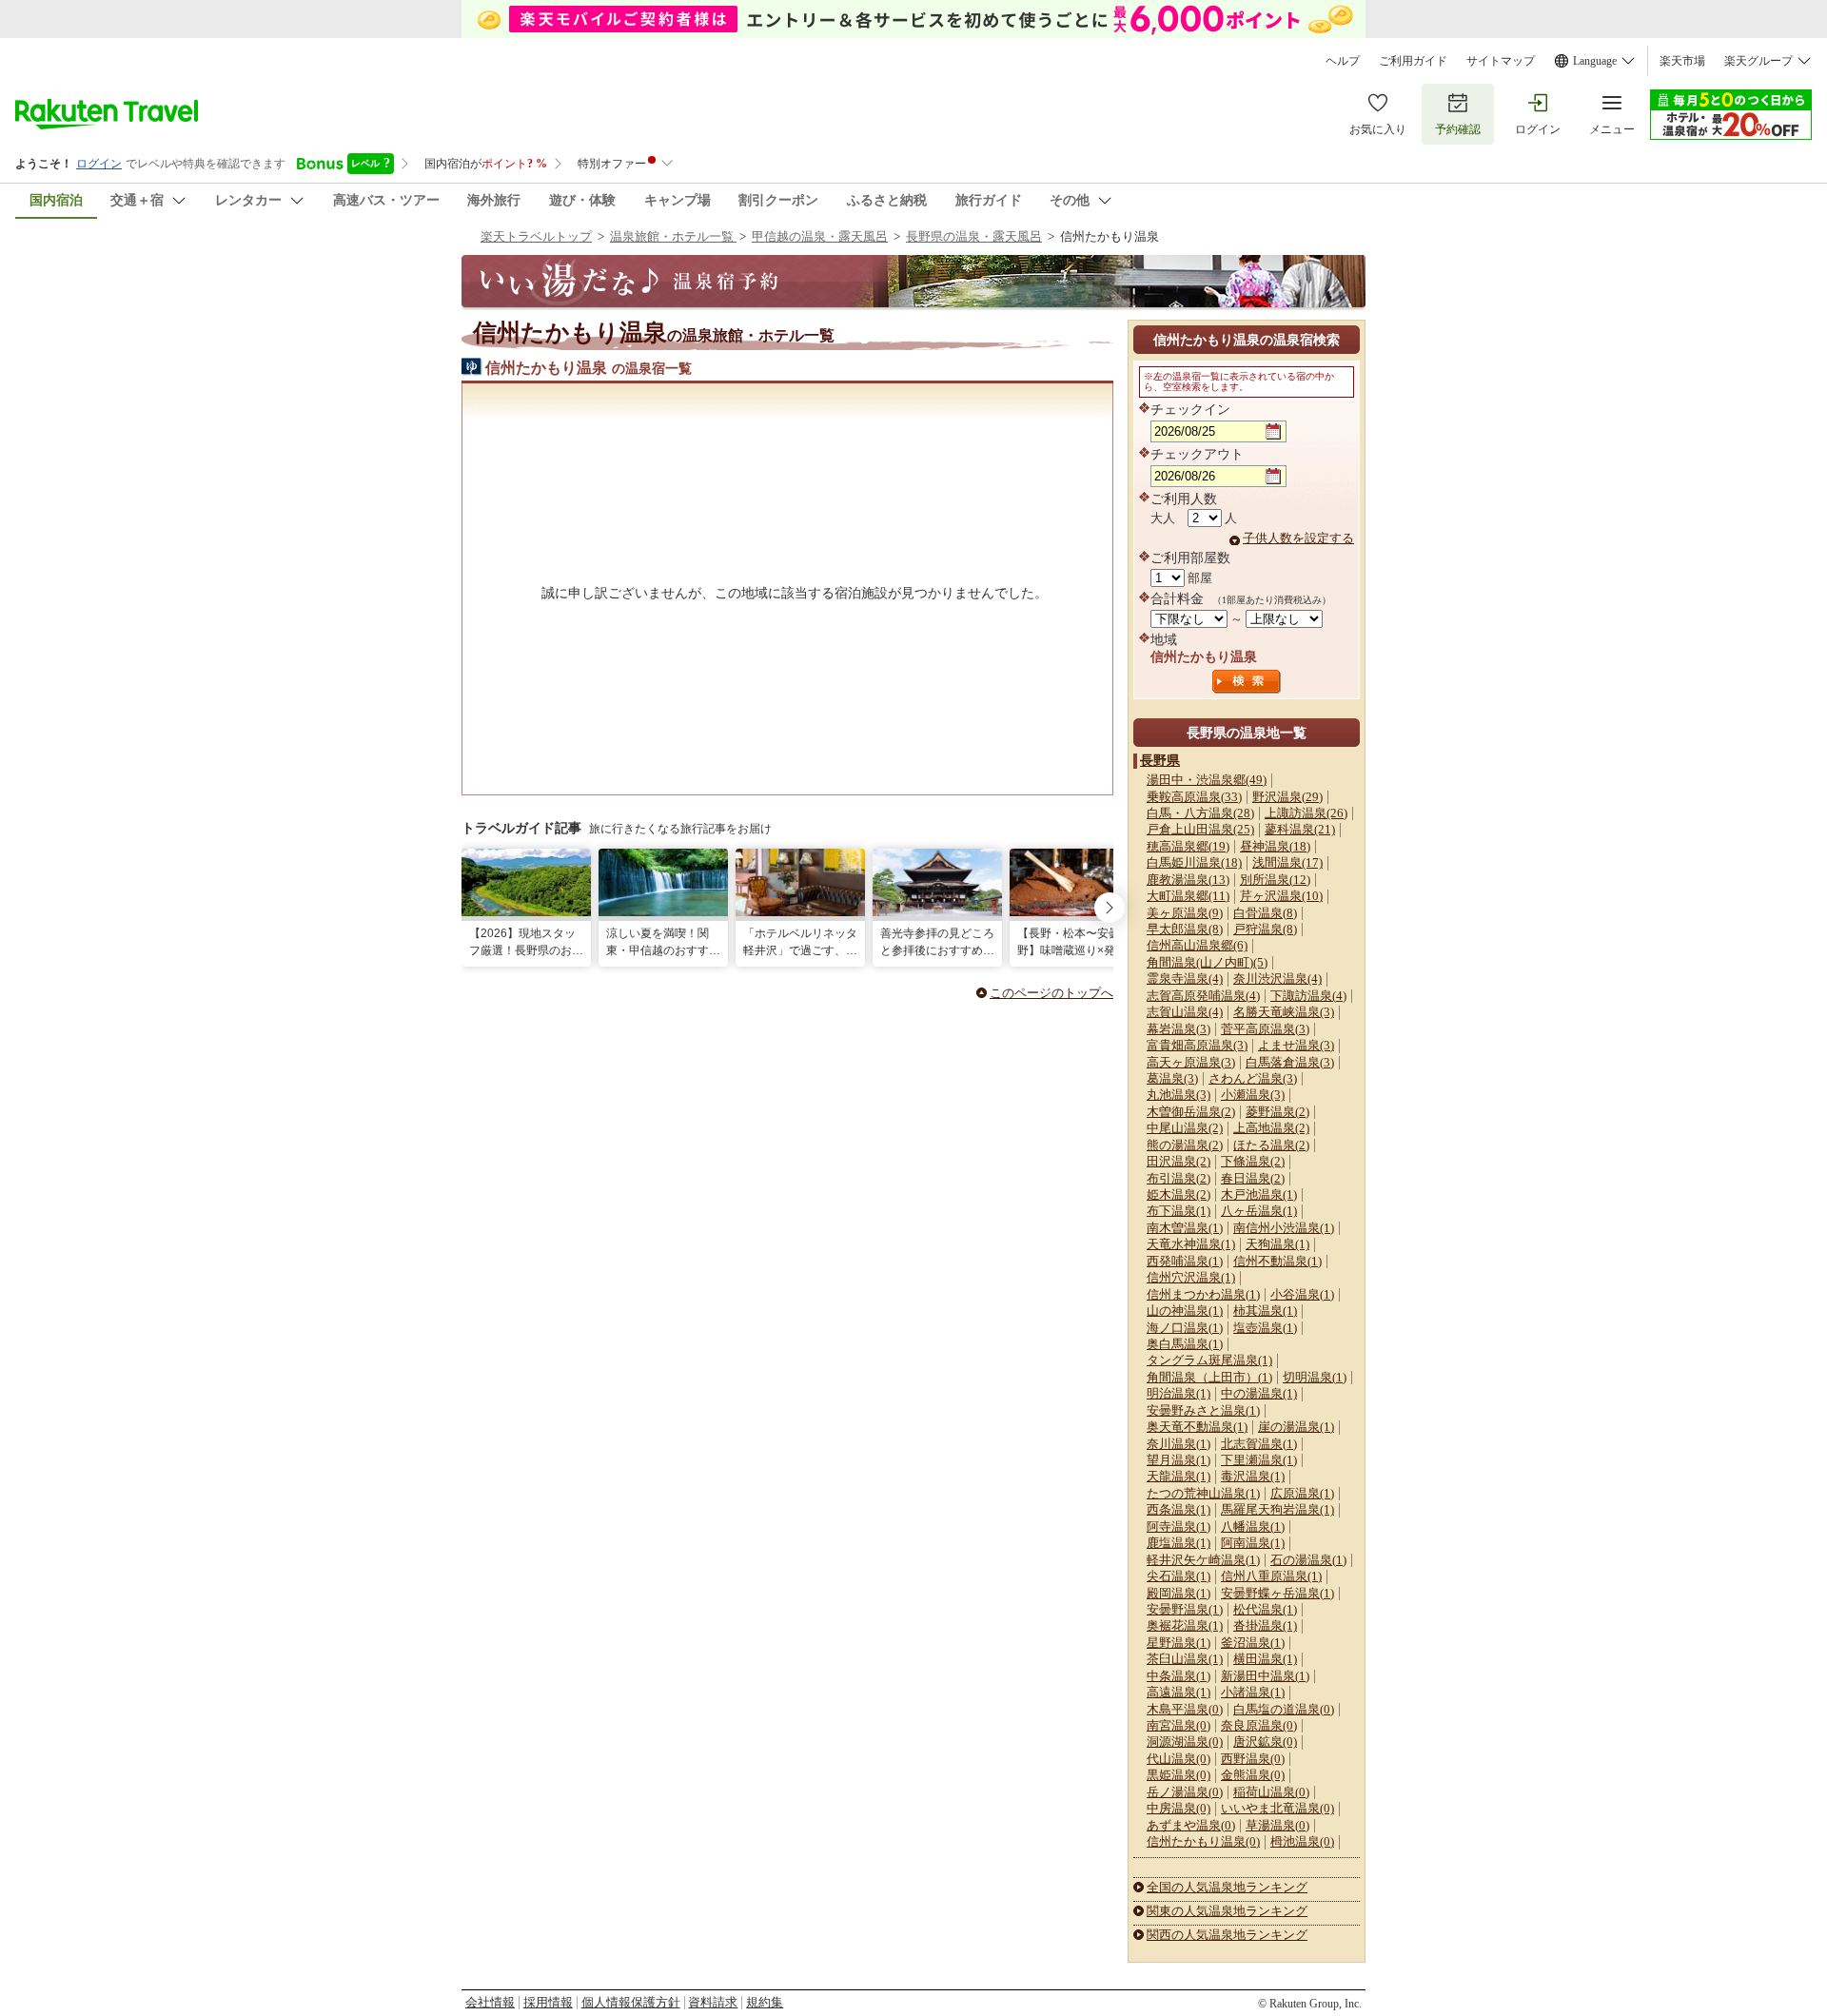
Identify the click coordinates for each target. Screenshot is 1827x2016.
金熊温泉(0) (1253, 1775)
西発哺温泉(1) (1185, 1261)
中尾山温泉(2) (1185, 1128)
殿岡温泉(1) (1179, 1593)
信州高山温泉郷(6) (1197, 945)
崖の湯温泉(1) (1296, 1427)
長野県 (1160, 760)
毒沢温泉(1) (1253, 1476)
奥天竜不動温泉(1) (1197, 1427)
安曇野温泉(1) (1185, 1609)
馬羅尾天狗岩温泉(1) (1277, 1509)
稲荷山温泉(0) (1271, 1792)
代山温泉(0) (1179, 1759)
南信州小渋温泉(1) (1284, 1228)
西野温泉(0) (1253, 1759)
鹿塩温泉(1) (1179, 1543)
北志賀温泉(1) (1259, 1444)
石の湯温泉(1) (1308, 1560)
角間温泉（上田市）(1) (1209, 1377)
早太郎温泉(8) (1185, 929)
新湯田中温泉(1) (1265, 1676)
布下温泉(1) (1179, 1211)
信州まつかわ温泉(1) (1203, 1294)
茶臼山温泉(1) (1185, 1659)
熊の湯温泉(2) (1185, 1145)
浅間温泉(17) (1287, 862)
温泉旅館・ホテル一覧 (673, 236)
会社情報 (490, 2002)
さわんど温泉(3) (1253, 1078)
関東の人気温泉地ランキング (1227, 1911)
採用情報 (548, 2002)
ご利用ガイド (1413, 61)
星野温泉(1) (1179, 1643)
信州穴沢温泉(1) (1191, 1277)
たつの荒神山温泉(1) (1203, 1493)
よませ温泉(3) (1296, 1045)
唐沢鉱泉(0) (1265, 1742)
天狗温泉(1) (1277, 1244)
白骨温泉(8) (1265, 913)
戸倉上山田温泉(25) (1200, 829)
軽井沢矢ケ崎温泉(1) (1203, 1560)
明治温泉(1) (1179, 1393)
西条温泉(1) (1179, 1509)
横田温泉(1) (1265, 1659)
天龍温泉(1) (1179, 1476)
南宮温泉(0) (1179, 1725)
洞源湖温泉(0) (1185, 1742)
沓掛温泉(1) (1265, 1625)
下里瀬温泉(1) (1259, 1460)
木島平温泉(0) (1185, 1709)
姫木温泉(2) (1179, 1194)
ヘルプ (1343, 61)
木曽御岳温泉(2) (1191, 1112)
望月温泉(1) (1179, 1460)
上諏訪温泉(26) (1306, 813)
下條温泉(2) (1253, 1161)
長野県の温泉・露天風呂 (974, 236)
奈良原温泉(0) (1259, 1725)
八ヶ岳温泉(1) (1259, 1211)
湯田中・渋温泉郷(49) (1207, 780)
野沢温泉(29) (1287, 797)
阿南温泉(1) (1253, 1543)
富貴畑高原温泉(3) (1197, 1045)
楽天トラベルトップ (536, 236)
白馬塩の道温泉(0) (1284, 1709)
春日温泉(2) (1253, 1178)
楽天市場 (1682, 61)
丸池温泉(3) (1179, 1095)
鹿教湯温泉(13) (1188, 880)
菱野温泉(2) (1277, 1112)
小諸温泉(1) (1253, 1692)
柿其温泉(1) (1265, 1311)
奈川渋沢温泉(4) (1277, 979)
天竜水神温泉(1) (1191, 1244)
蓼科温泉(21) (1300, 829)
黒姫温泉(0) (1179, 1775)
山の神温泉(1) (1185, 1311)
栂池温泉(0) (1302, 1841)
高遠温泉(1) (1179, 1692)
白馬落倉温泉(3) (1290, 1062)
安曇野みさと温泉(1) (1203, 1410)
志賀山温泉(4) (1185, 1012)
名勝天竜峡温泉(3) (1284, 1012)
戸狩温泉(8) (1265, 929)
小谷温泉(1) (1302, 1294)
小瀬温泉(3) (1253, 1095)
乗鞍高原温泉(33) (1194, 797)
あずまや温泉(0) (1191, 1825)
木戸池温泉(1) (1259, 1194)
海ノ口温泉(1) (1185, 1328)
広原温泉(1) (1302, 1493)
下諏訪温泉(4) (1308, 996)
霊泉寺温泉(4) (1185, 979)
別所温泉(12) (1275, 880)
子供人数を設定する (1298, 538)
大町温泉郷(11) (1188, 896)
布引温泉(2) (1179, 1178)
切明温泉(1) (1315, 1377)
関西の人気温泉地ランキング (1227, 1935)
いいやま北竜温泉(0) (1277, 1808)
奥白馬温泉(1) (1185, 1344)
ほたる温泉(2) (1271, 1145)
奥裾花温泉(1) (1185, 1625)
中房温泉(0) (1179, 1808)
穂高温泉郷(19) (1188, 846)
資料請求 (713, 2002)
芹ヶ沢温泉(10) (1281, 896)
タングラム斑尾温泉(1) (1209, 1360)
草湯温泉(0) (1277, 1825)
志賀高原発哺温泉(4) (1203, 996)
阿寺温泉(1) (1179, 1527)
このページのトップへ (1051, 993)
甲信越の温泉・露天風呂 (820, 236)
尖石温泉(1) (1179, 1576)
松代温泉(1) (1265, 1609)
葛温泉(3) (1172, 1078)
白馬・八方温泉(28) (1200, 813)
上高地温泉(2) (1271, 1128)
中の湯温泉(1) (1259, 1393)
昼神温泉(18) (1275, 846)
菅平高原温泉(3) (1265, 1029)
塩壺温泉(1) (1265, 1328)
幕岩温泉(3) (1179, 1029)
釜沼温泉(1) (1253, 1643)
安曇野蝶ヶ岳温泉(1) (1277, 1593)
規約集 (765, 2002)
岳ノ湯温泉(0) (1185, 1792)
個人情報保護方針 (631, 2002)
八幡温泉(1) (1253, 1527)
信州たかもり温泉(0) (1203, 1841)
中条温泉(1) (1179, 1676)
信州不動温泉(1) (1277, 1261)
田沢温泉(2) (1179, 1161)
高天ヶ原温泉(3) (1191, 1062)
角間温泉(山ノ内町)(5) (1207, 962)
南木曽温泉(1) (1185, 1228)
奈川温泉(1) (1179, 1444)
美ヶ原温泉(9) (1185, 913)
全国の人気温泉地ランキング (1227, 1887)
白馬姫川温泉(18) (1194, 862)
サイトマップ (1501, 61)
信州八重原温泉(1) (1271, 1576)
